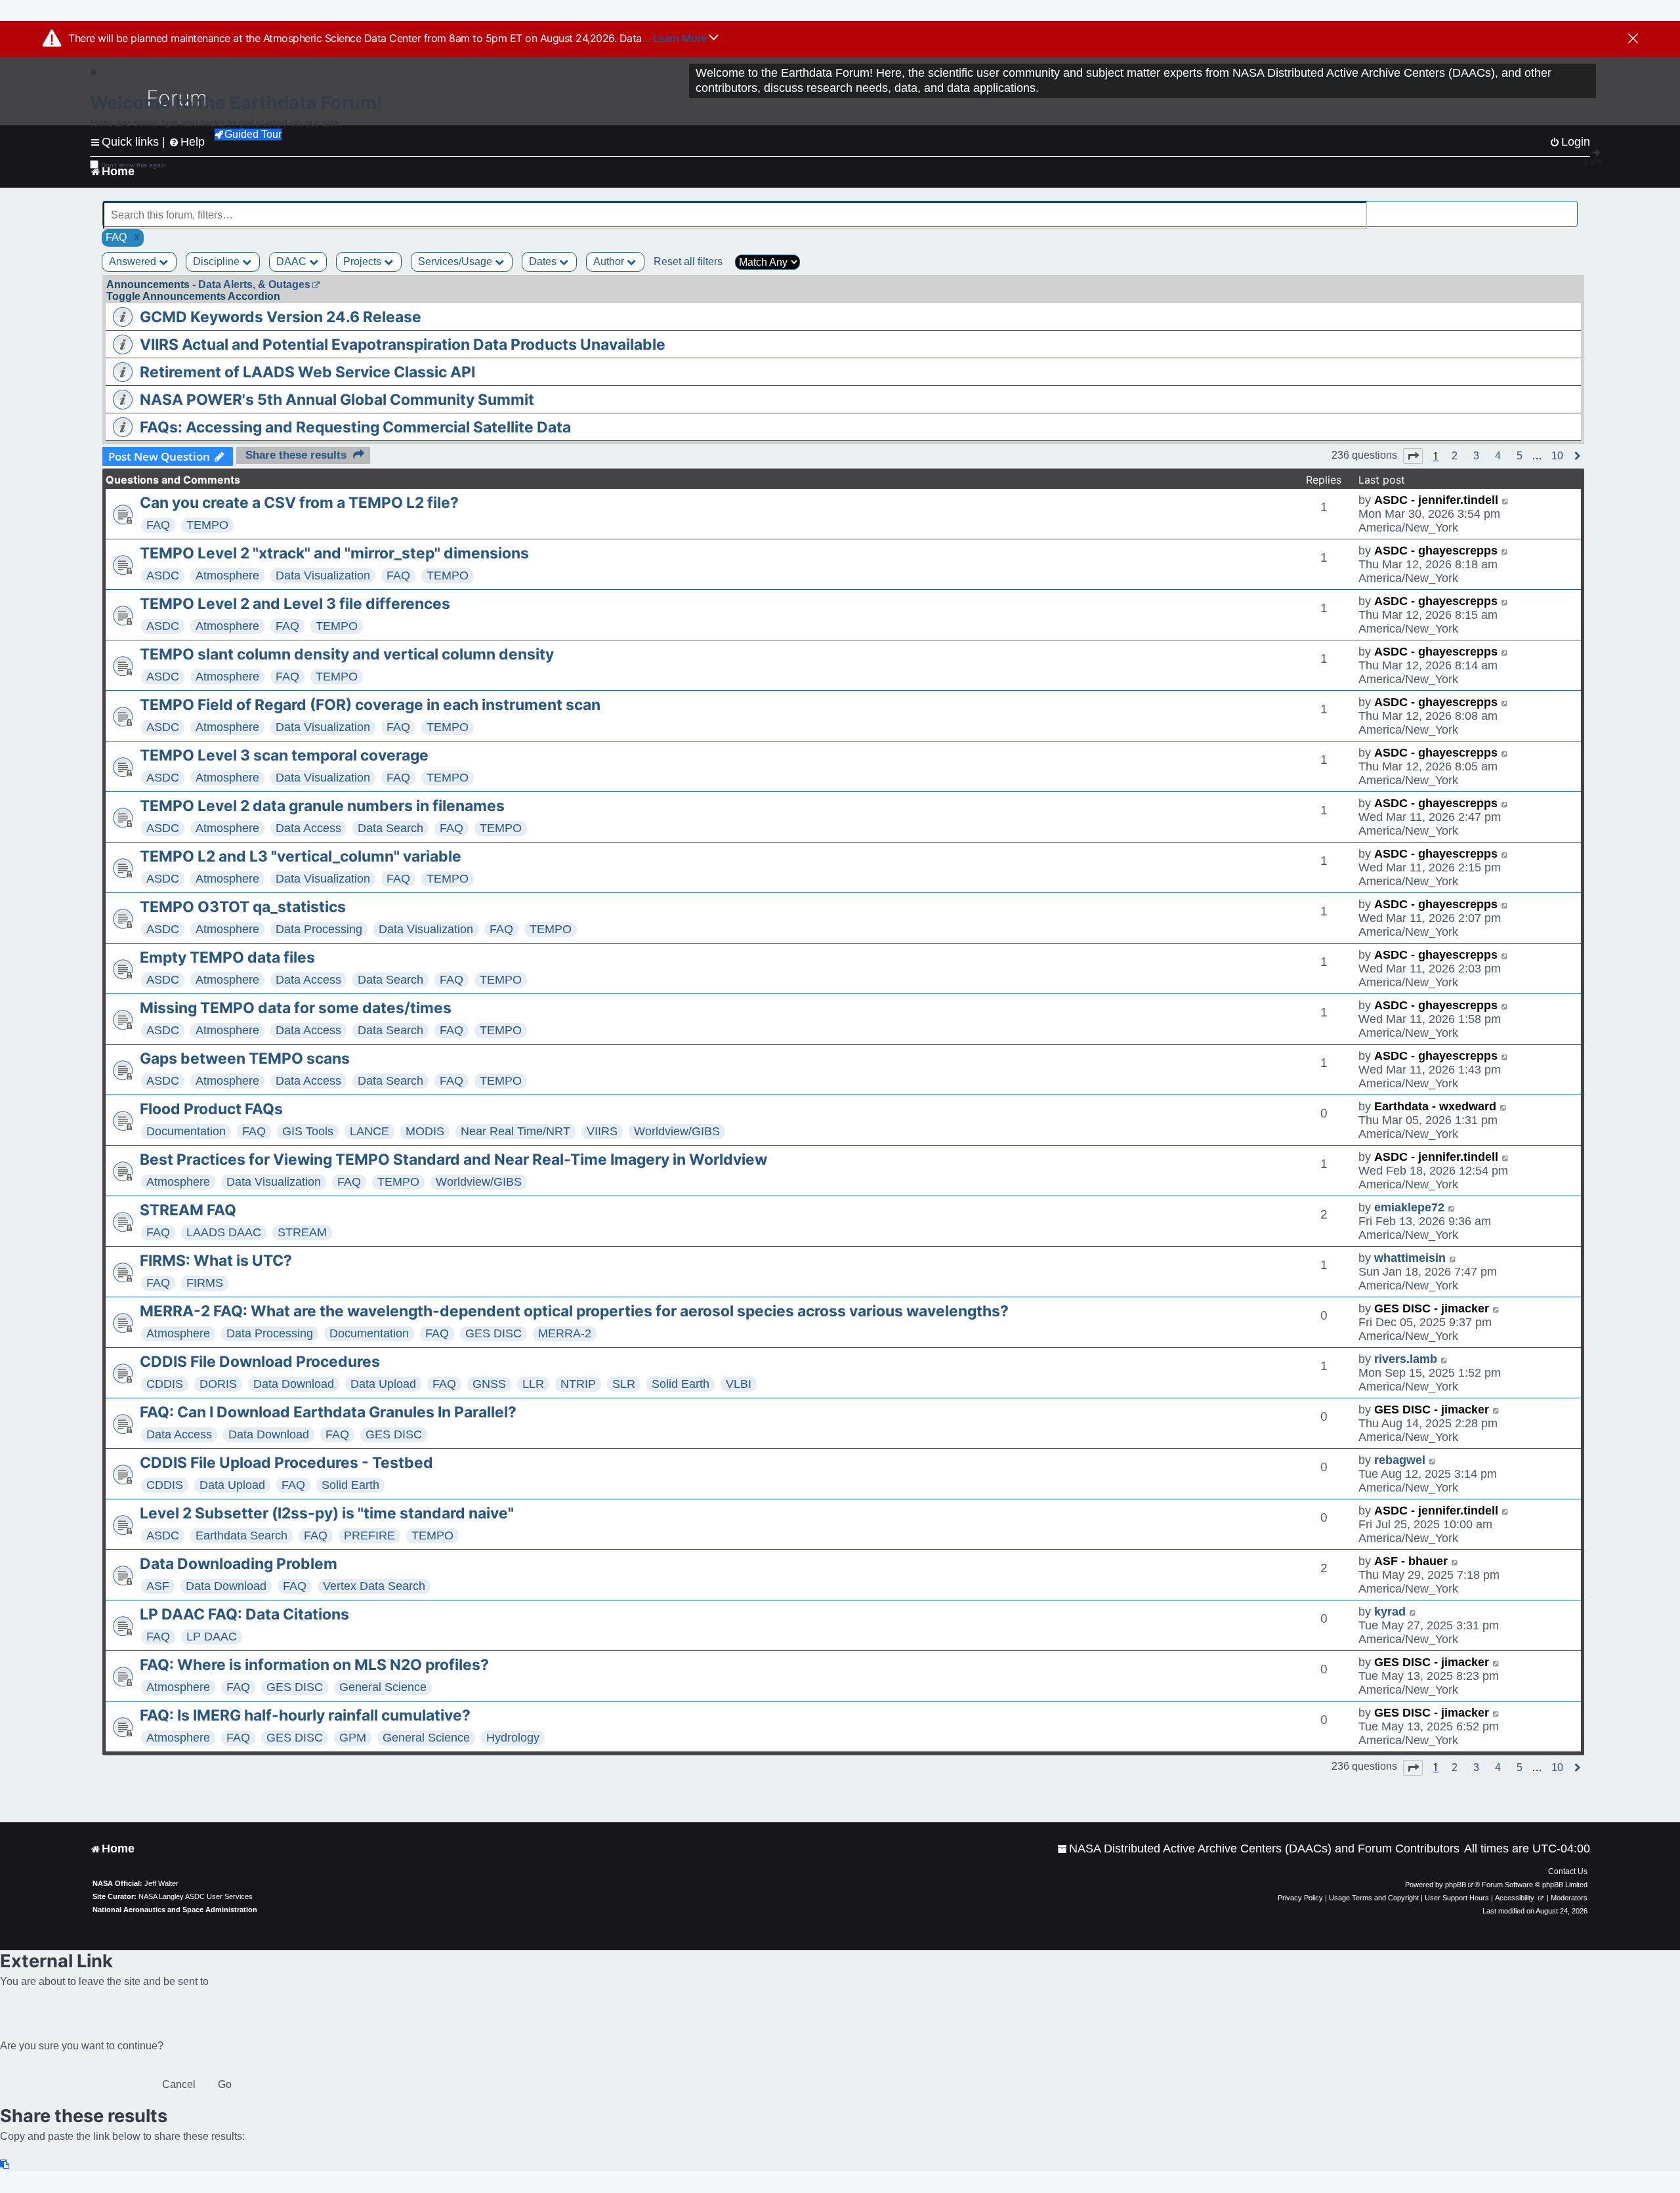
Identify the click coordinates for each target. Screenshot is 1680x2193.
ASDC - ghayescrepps (1436, 551)
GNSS (489, 1384)
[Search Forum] (1569, 208)
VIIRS (602, 1131)
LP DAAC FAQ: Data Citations (244, 1614)
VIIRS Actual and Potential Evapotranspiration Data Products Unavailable (403, 345)
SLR (624, 1384)
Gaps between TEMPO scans (245, 1058)
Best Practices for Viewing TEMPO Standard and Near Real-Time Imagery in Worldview (453, 1159)
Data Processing (319, 929)
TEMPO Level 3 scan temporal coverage (284, 755)
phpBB (1456, 1885)
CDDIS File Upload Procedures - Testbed (286, 1463)
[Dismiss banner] (1633, 39)
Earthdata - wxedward (1435, 1106)
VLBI (739, 1384)
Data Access (308, 828)
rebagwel (1400, 1460)
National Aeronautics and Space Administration (175, 1910)
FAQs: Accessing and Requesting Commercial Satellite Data (355, 427)
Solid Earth (681, 1384)
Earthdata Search (241, 1535)
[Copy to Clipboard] (5, 2164)
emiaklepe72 (1409, 1207)
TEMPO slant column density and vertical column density (347, 654)
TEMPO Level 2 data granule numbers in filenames (322, 806)
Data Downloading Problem (239, 1564)
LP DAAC (212, 1637)
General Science (383, 1687)
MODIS (425, 1131)
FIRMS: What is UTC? (216, 1261)
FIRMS (205, 1283)
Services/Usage (456, 261)
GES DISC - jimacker (1432, 1308)
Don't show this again (134, 165)
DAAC (293, 261)
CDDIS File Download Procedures (260, 1362)
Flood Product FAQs (211, 1109)
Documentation (186, 1131)
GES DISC (493, 1333)
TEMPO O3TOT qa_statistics (243, 907)
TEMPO (207, 525)
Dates (544, 261)
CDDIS (165, 1384)
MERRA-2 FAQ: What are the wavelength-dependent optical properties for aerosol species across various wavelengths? (574, 1311)
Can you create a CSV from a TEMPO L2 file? (299, 503)
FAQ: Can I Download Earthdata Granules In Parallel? (328, 1412)
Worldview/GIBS (677, 1131)
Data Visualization (323, 575)
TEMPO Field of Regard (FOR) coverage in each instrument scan (370, 705)
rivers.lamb (1406, 1359)
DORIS (218, 1384)
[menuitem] (1258, 1849)
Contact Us (1568, 1871)
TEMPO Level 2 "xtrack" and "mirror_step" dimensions (334, 553)
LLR (533, 1384)
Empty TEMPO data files (227, 957)
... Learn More (676, 38)
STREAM (302, 1232)
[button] (1413, 456)
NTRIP (578, 1384)
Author (610, 261)
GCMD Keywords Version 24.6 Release (281, 317)
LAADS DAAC (224, 1232)
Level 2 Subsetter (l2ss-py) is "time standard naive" (327, 1513)
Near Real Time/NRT (515, 1131)
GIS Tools (308, 1131)
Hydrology (513, 1738)
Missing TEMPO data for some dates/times (296, 1008)
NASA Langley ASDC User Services (196, 1896)
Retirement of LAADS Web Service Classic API (307, 372)
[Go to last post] (1506, 500)
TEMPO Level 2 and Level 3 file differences (295, 604)
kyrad (1390, 1612)
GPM (353, 1738)
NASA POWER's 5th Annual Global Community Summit (337, 400)
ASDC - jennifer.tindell (1436, 500)
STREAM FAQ (188, 1210)
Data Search (390, 828)
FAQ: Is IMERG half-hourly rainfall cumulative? (305, 1715)
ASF (158, 1586)
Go (225, 2084)
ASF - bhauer (1411, 1561)
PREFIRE (369, 1535)
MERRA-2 (565, 1333)
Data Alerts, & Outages (254, 284)
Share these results (296, 455)
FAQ (158, 525)
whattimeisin (1410, 1258)
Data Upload (383, 1384)
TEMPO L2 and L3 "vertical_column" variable (301, 856)
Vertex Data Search (374, 1586)
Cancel (179, 2084)
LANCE (369, 1131)
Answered (134, 261)
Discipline (218, 261)
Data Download (294, 1384)
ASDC (163, 575)
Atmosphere (227, 575)
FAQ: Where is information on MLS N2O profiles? (314, 1665)
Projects (364, 261)
